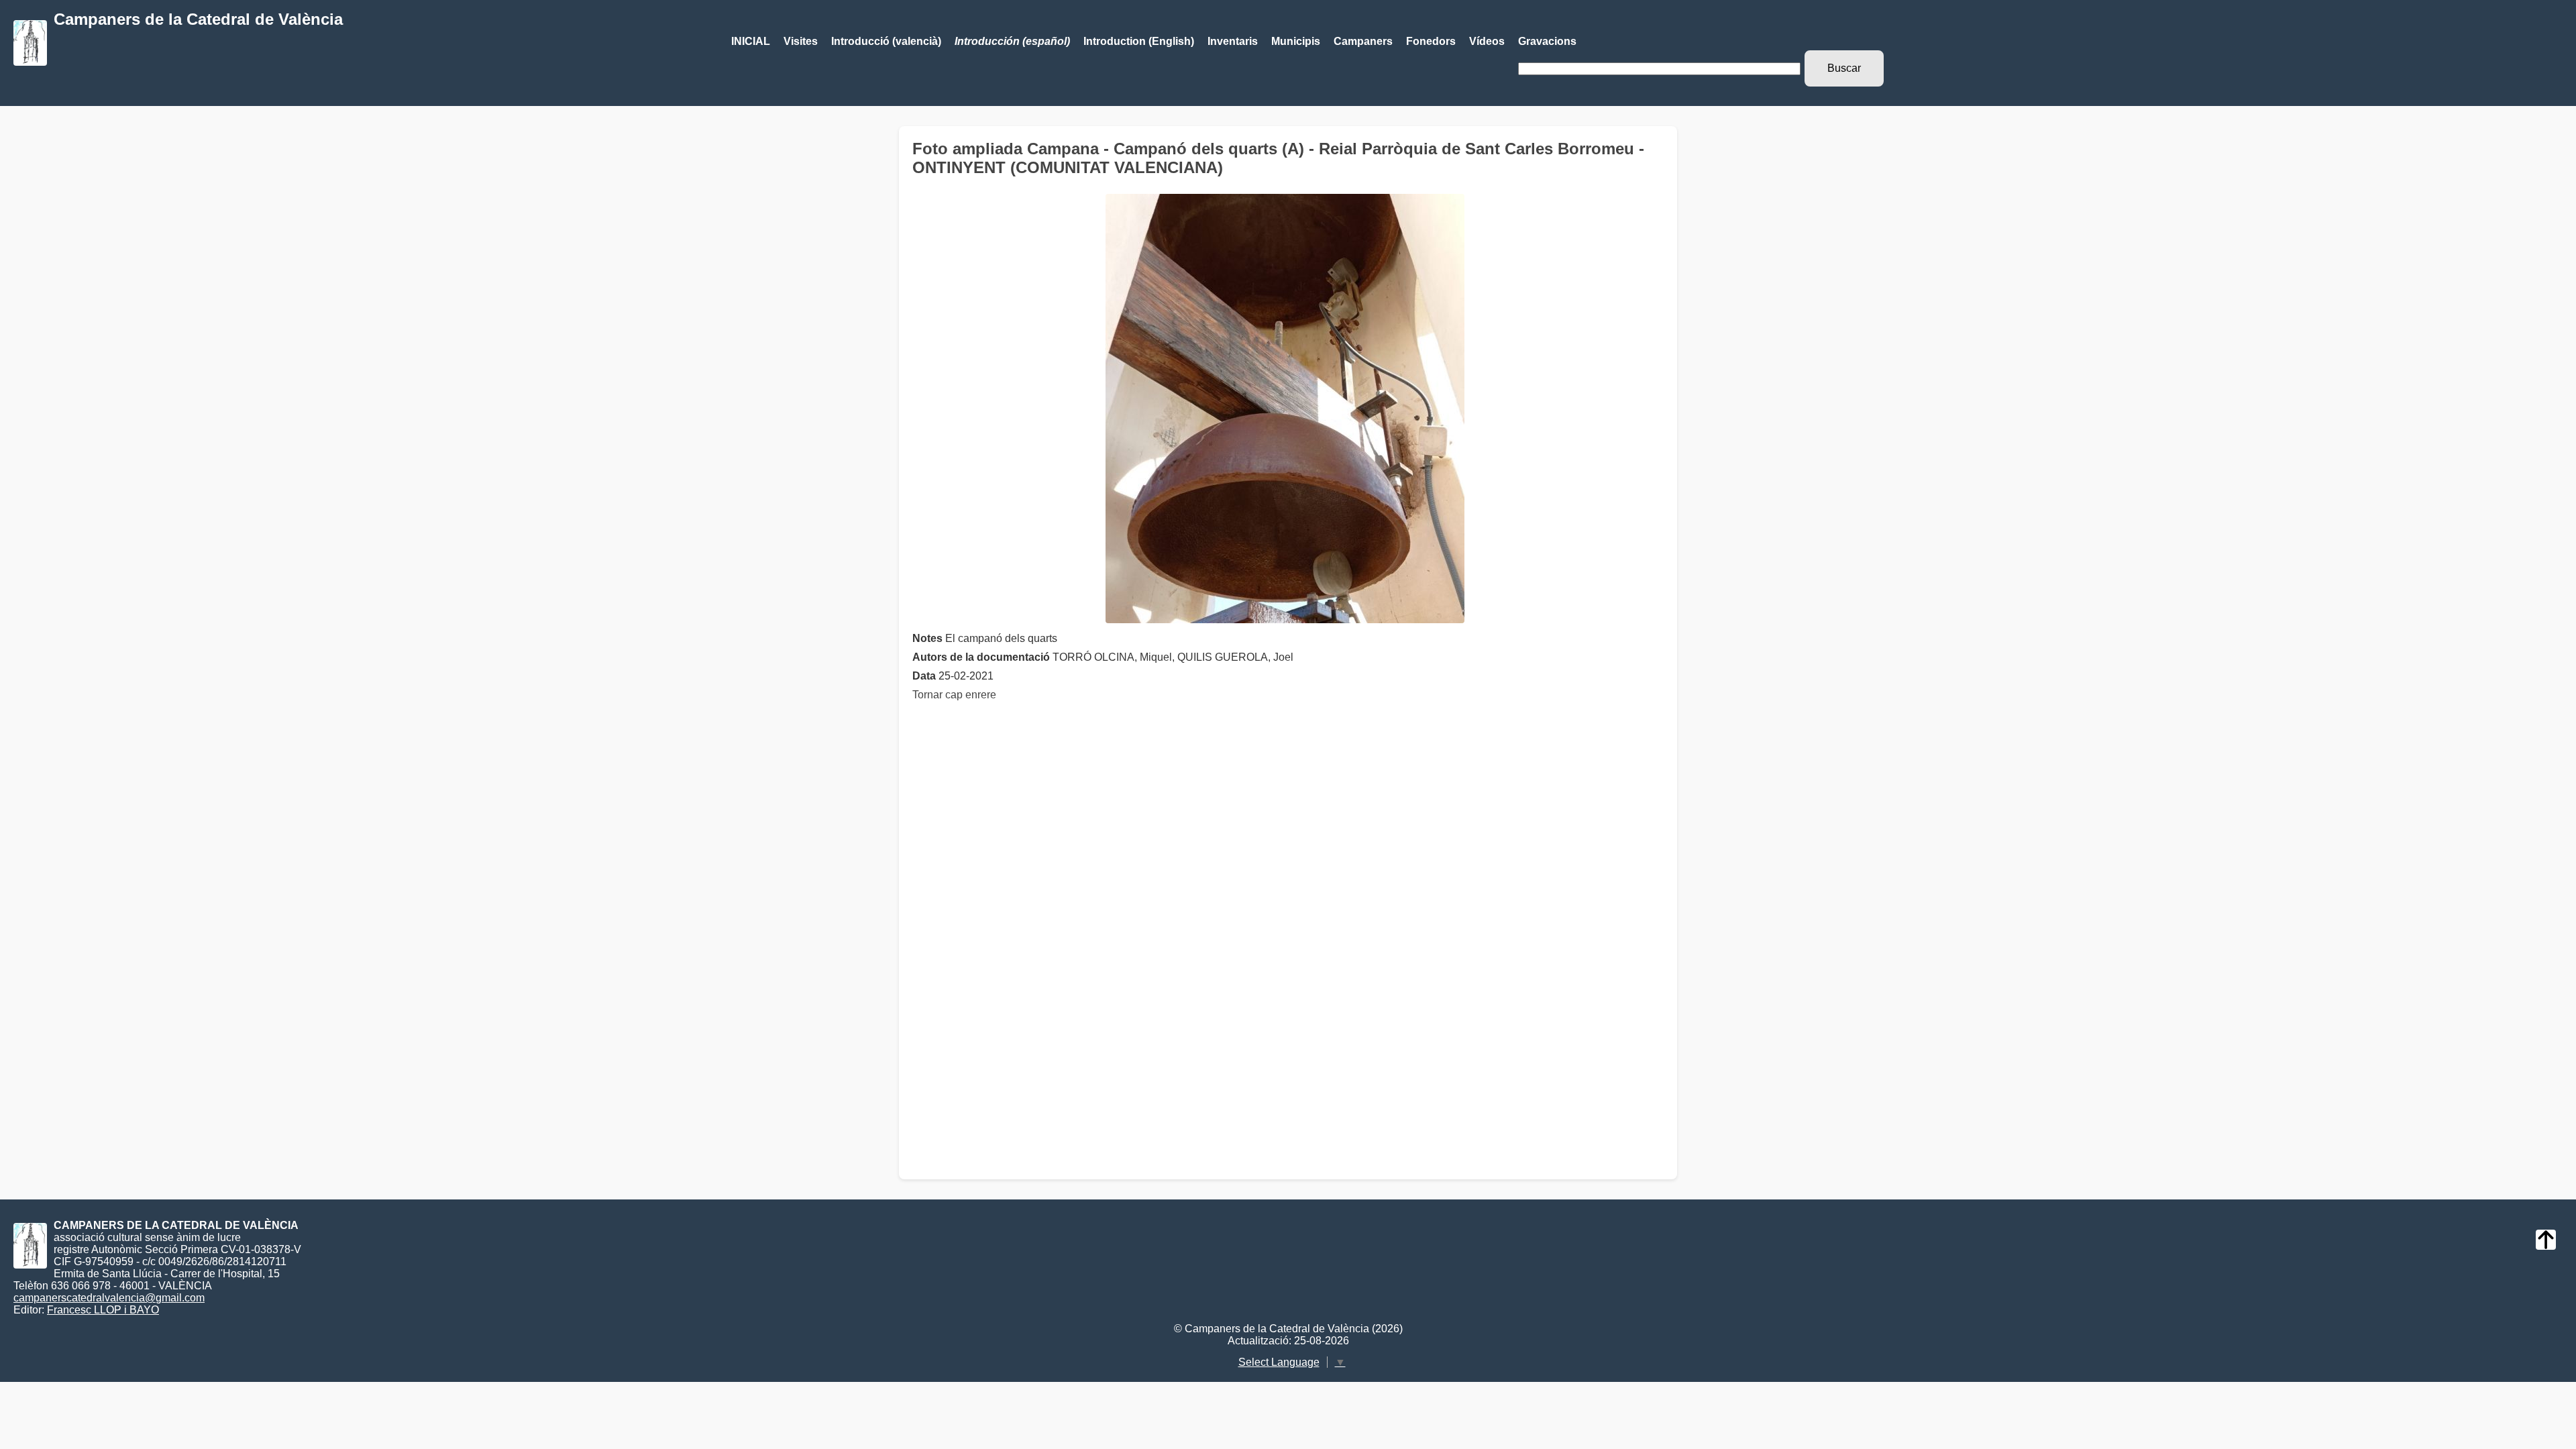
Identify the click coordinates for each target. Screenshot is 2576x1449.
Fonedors (1431, 41)
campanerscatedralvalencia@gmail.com (109, 1298)
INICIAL (751, 41)
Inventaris (1233, 41)
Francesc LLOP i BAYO (103, 1310)
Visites (801, 41)
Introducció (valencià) (886, 41)
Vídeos (1487, 41)
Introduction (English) (1139, 41)
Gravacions (1547, 41)
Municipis (1296, 41)
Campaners (1363, 41)
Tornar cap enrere (954, 695)
